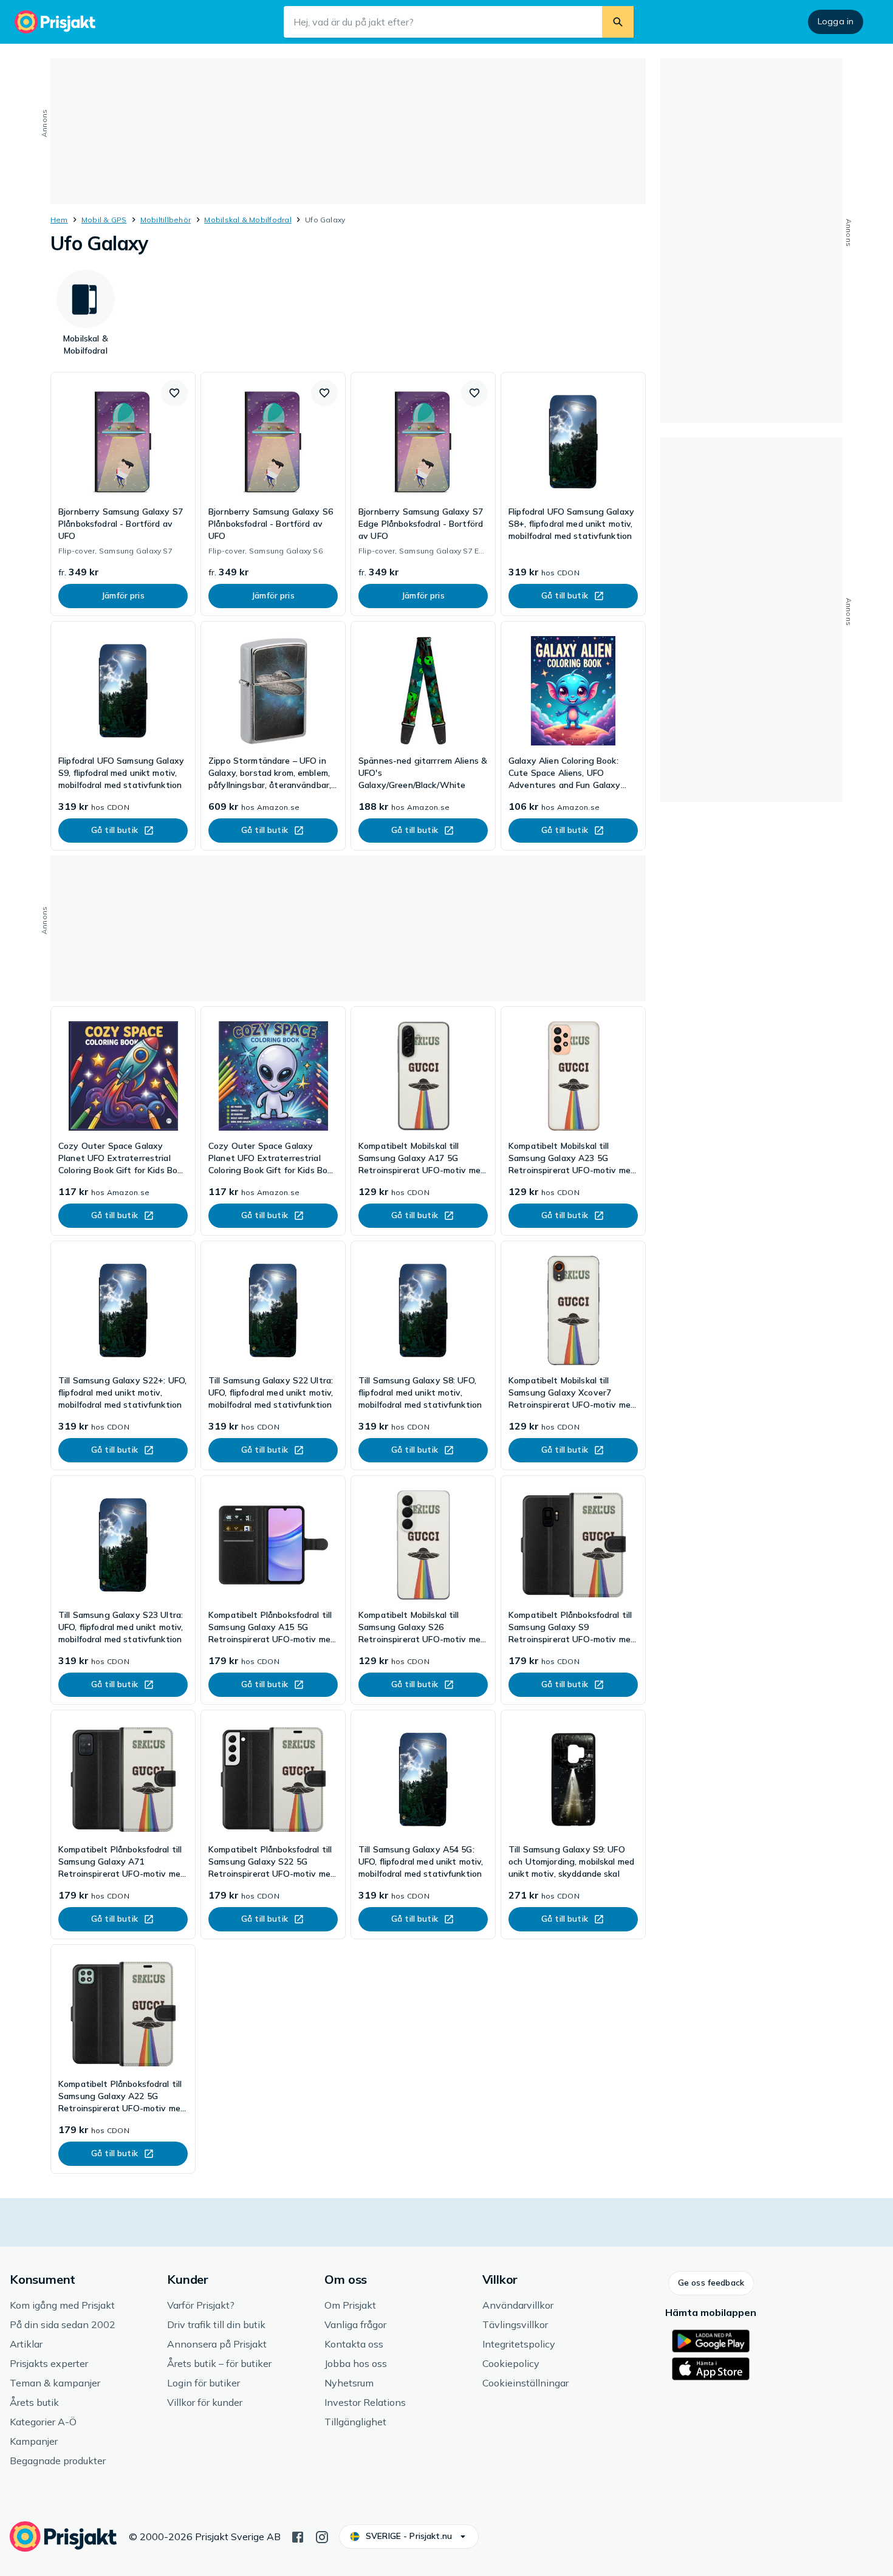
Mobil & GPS (104, 220)
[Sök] (618, 22)
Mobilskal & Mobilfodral (248, 220)
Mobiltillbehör (166, 220)
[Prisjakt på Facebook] (298, 2536)
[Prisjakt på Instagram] (322, 2536)
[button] (174, 393)
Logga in (836, 21)
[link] (123, 494)
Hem (59, 220)
